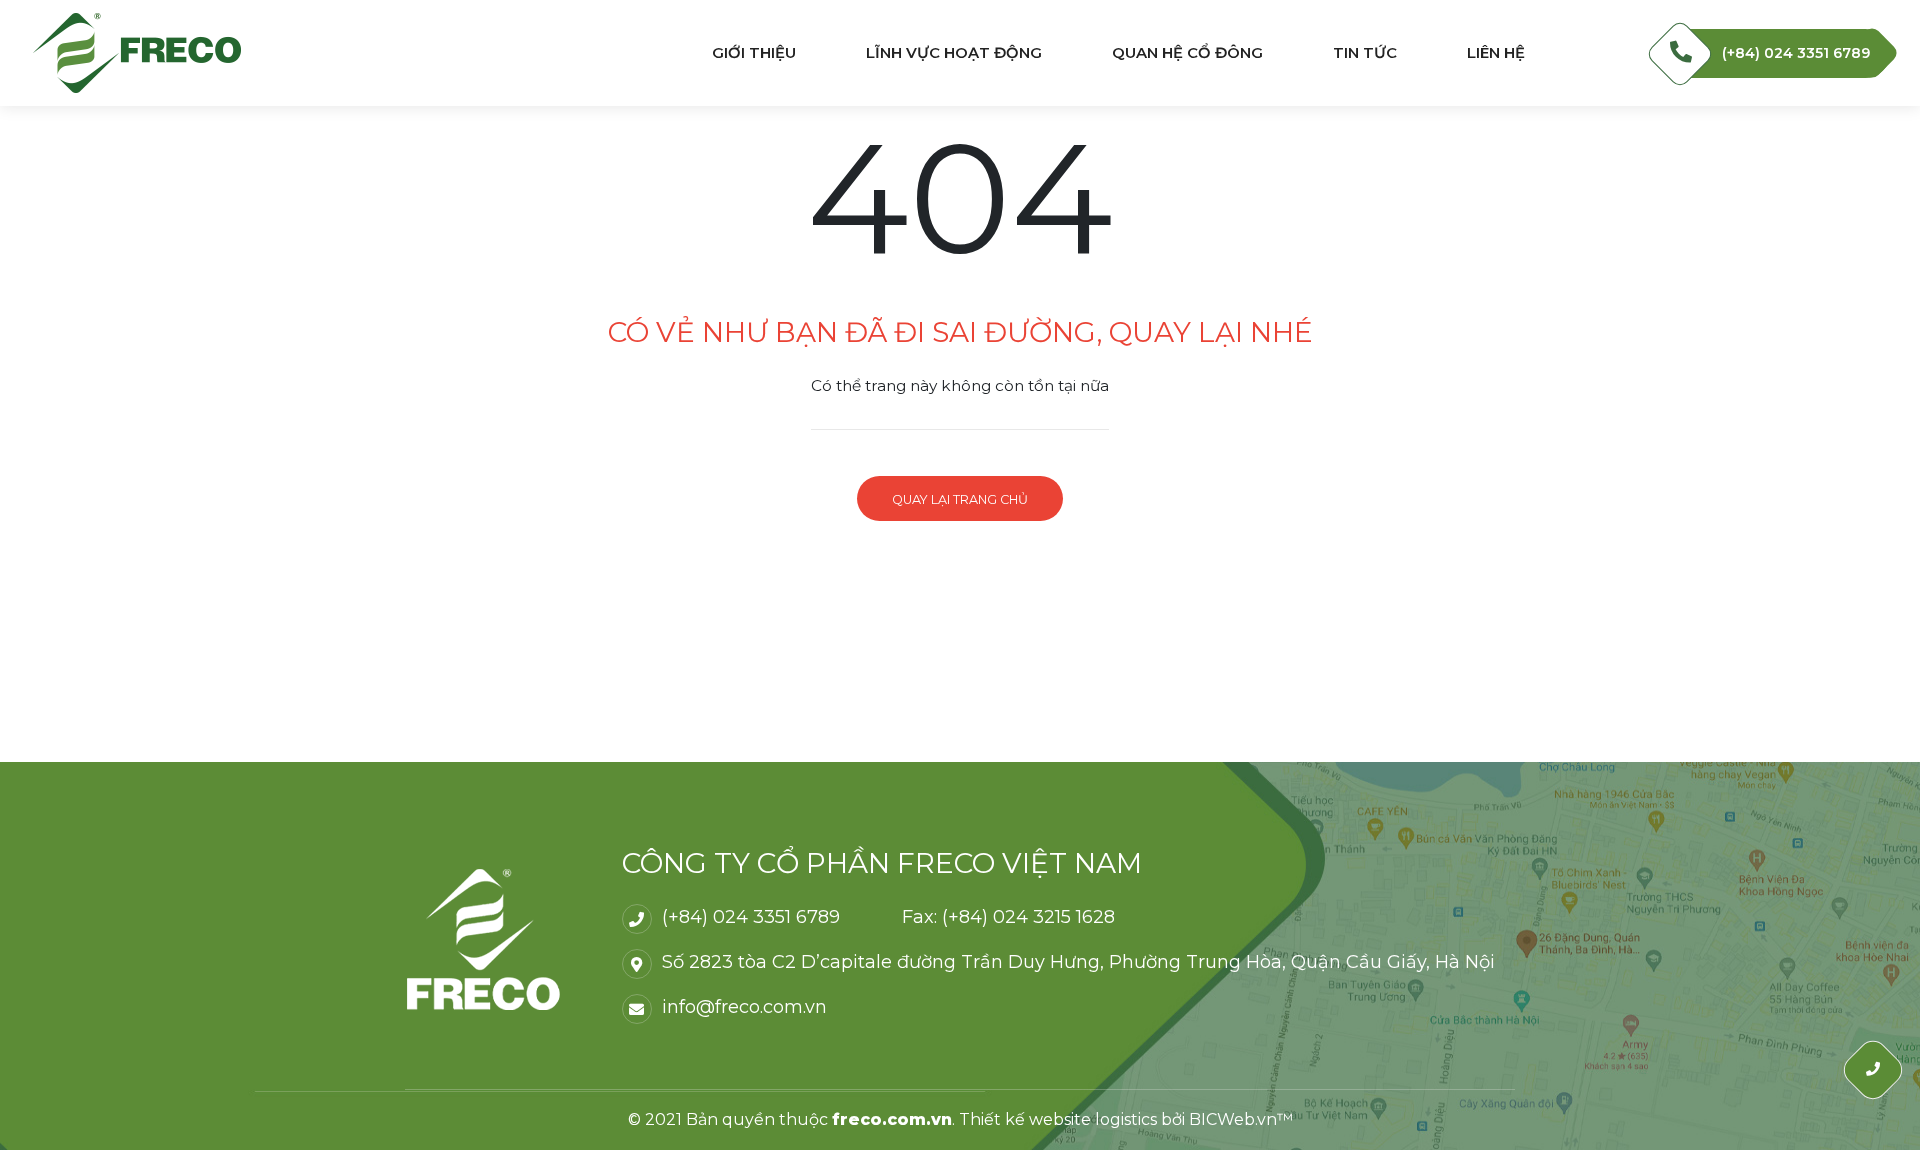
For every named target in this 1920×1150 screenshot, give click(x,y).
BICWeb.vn (1233, 1119)
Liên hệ (1496, 53)
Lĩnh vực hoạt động (954, 53)
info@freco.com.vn (744, 1007)
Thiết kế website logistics (1058, 1119)
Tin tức (1365, 53)
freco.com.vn (892, 1119)
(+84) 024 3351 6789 (1796, 53)
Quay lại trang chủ (960, 499)
